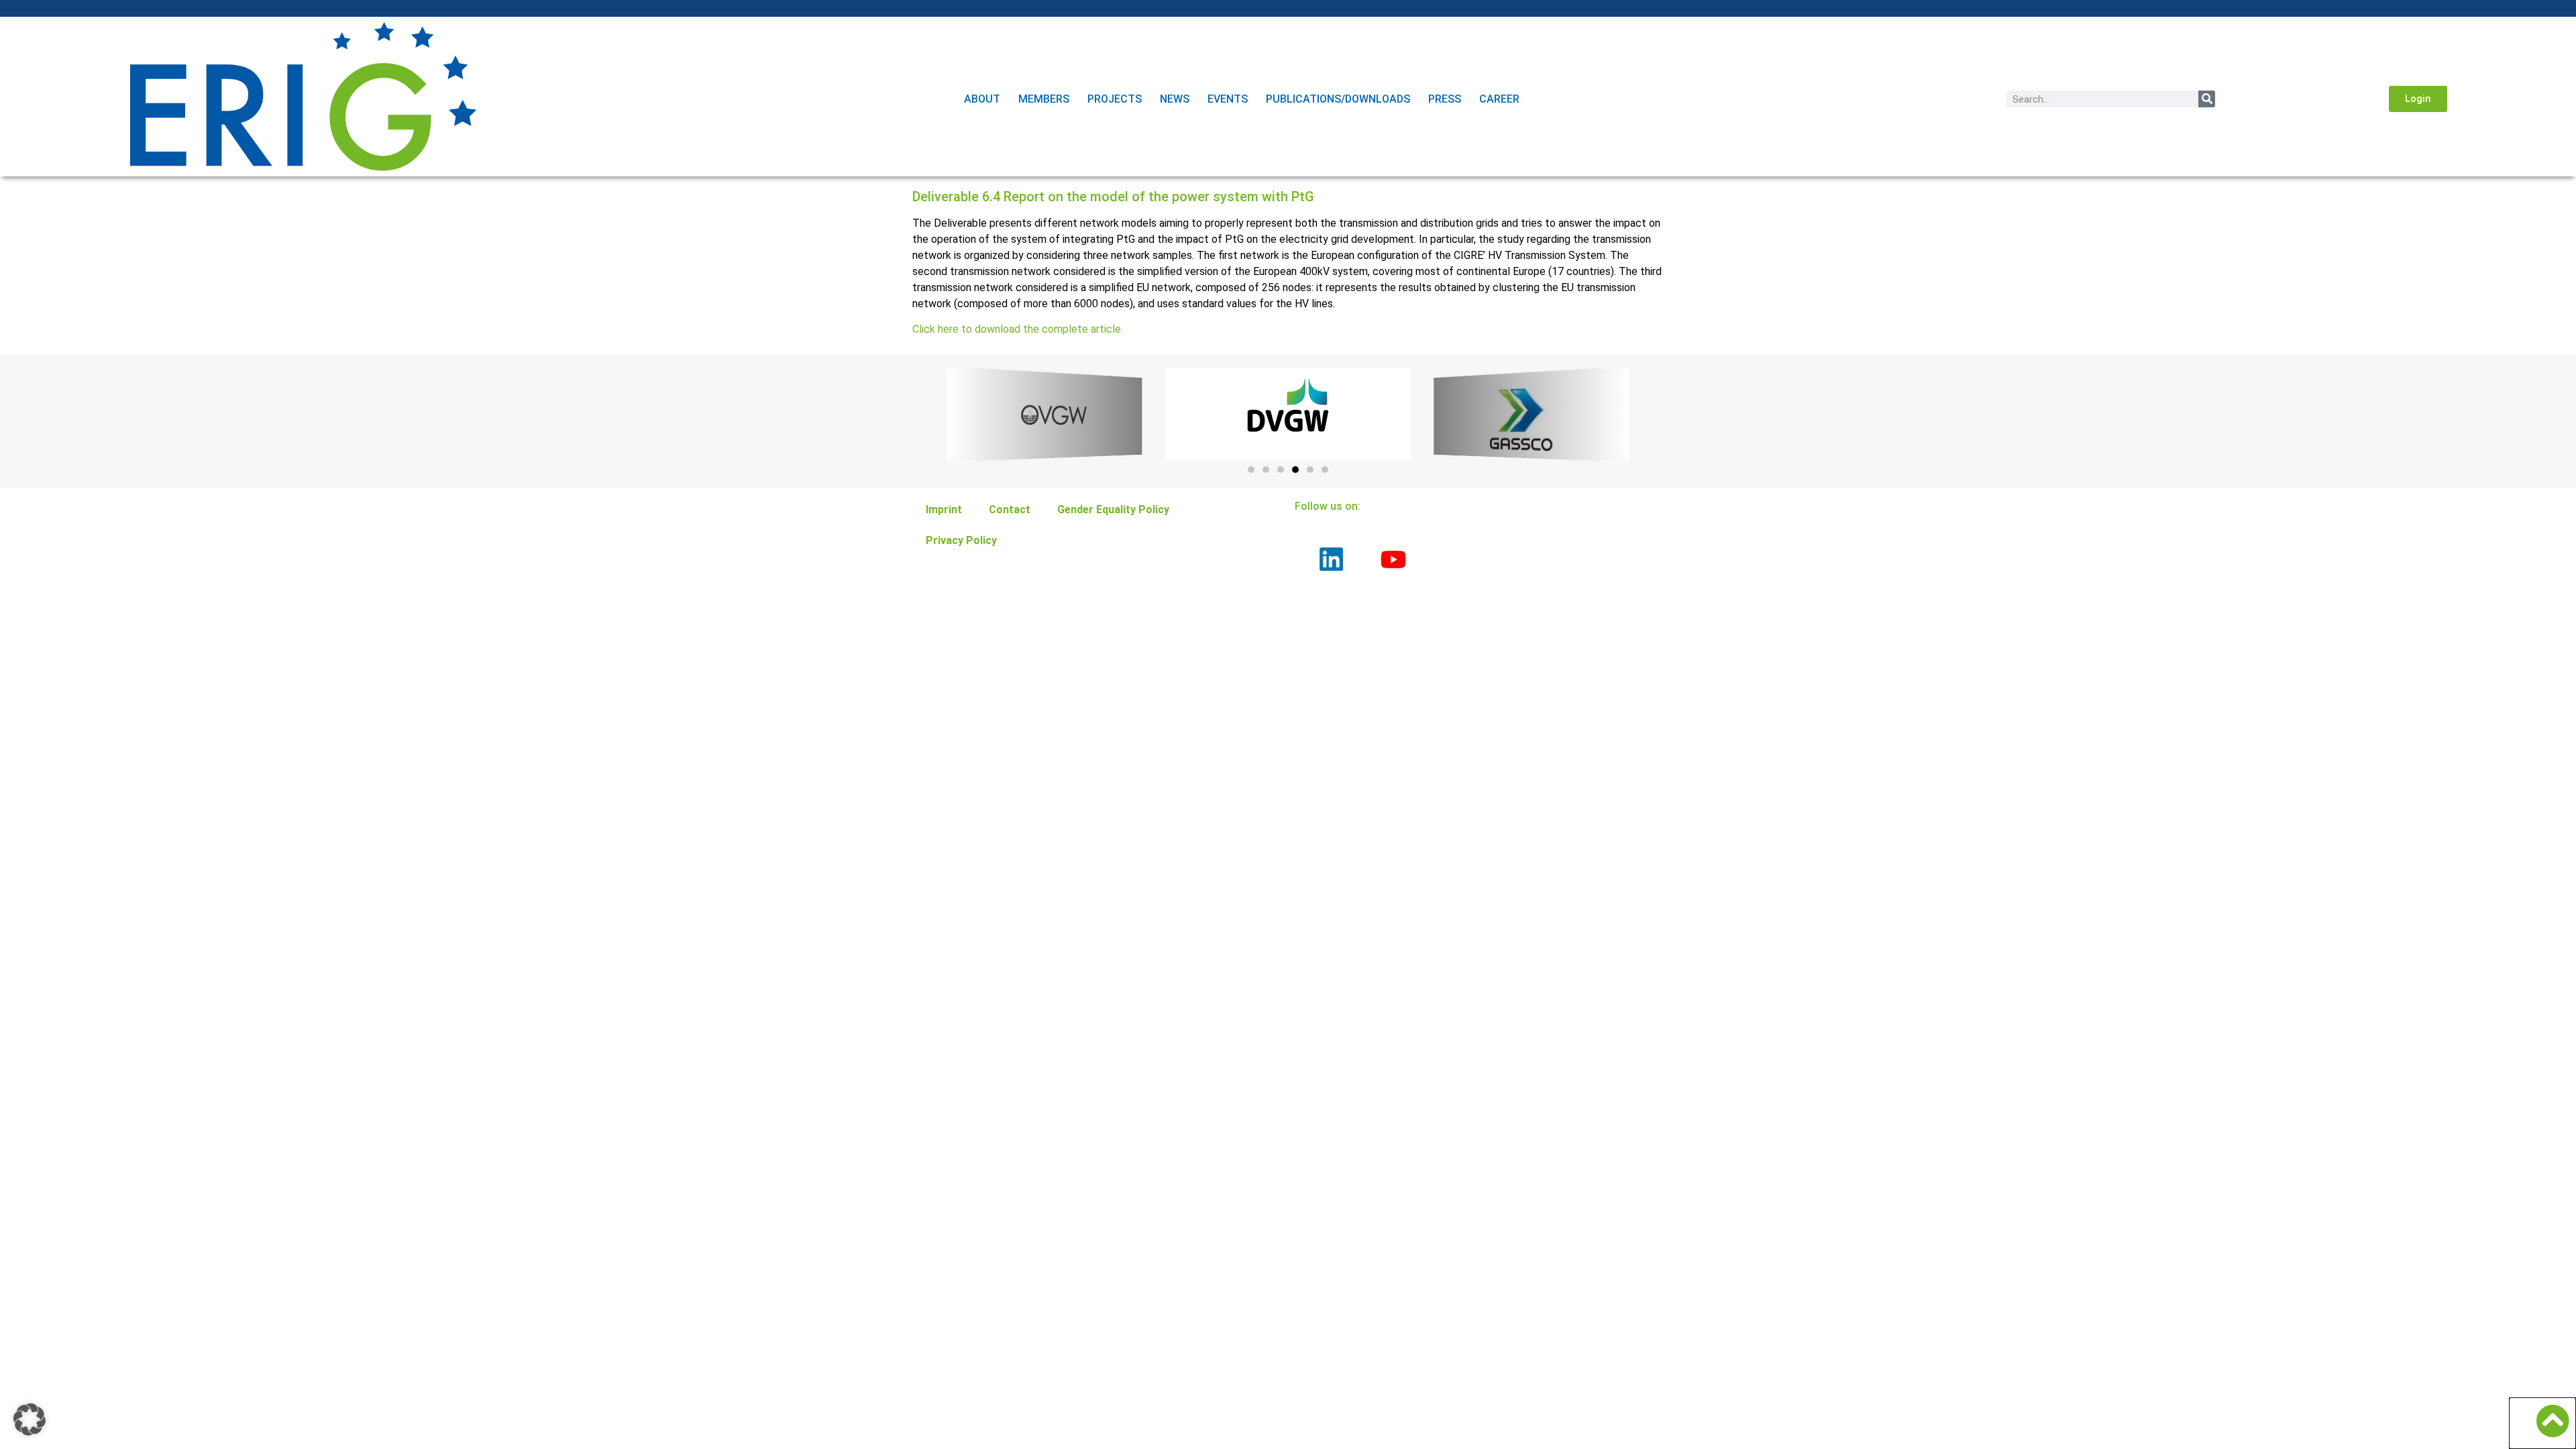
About (982, 99)
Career (1499, 99)
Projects (1115, 99)
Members (1044, 99)
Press (1445, 99)
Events (1228, 99)
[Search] (2207, 99)
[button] (2418, 99)
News (1175, 99)
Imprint (944, 509)
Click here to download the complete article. (1018, 329)
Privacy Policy (961, 540)
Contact (1010, 509)
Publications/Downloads (1338, 99)
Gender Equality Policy (1113, 509)
